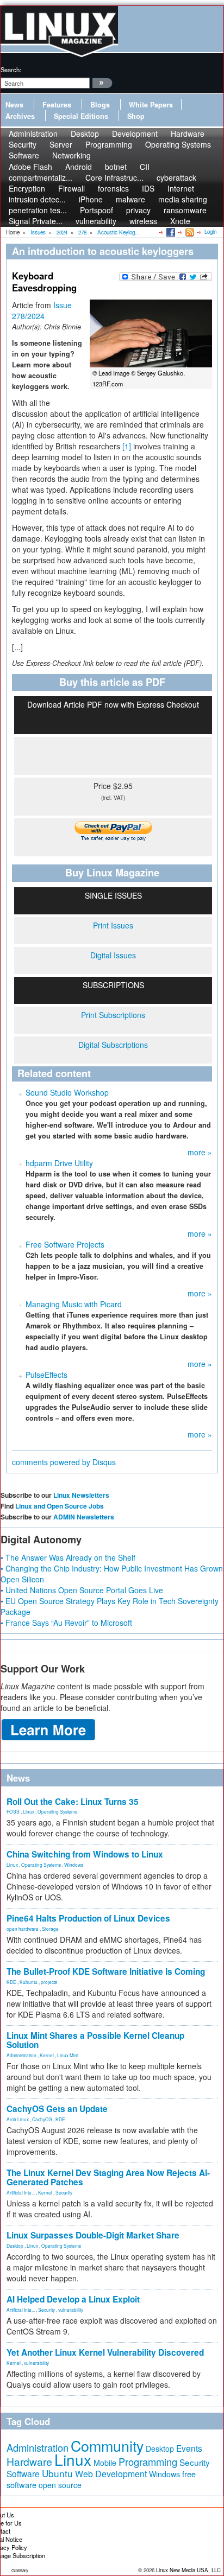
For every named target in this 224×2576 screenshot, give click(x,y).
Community (107, 2445)
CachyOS (42, 2119)
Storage (50, 1929)
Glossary (20, 2570)
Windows (74, 1865)
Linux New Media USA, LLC (188, 2570)
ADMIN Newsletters (84, 1517)
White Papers (151, 105)
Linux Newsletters (81, 1495)
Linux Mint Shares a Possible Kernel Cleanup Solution (95, 2040)
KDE (11, 1982)
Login (210, 232)
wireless (143, 221)
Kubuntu (29, 1982)
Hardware (29, 2461)
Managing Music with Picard (74, 1304)
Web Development (111, 2474)
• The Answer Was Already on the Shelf (68, 1557)
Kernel (47, 2055)
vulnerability (96, 221)
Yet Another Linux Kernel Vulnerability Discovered (105, 2352)
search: (11, 69)
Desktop (15, 2246)
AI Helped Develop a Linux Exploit (73, 2299)
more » (200, 1152)
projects (49, 1982)
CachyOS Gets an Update (57, 2109)
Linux (29, 1811)
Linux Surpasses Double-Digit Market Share (93, 2235)
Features (57, 105)
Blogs (100, 105)
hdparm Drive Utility (59, 1163)
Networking (71, 155)
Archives (20, 116)
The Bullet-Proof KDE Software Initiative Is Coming (106, 1971)
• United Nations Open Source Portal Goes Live (82, 1590)
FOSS (13, 1811)
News (14, 105)
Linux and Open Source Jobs (60, 1506)
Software (24, 155)
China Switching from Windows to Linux (85, 1854)
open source (60, 2485)
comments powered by (64, 1462)
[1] (127, 446)
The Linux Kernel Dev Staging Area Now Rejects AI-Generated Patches (108, 2177)
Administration (21, 2055)
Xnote (180, 221)
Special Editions (81, 116)
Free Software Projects (65, 1244)
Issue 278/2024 (42, 310)
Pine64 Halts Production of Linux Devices (88, 1918)
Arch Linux (18, 2119)
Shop (136, 116)
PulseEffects (46, 1375)
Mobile (105, 2463)
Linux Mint (68, 2055)
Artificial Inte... (21, 2192)
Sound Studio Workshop (67, 1092)
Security (64, 2192)
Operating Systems (178, 144)
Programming (109, 144)
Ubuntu (57, 2473)
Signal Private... (36, 221)
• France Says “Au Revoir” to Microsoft (66, 1623)
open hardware (23, 1929)
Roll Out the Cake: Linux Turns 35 (73, 1802)
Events (189, 2448)
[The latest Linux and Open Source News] (189, 232)
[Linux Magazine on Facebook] (170, 232)
